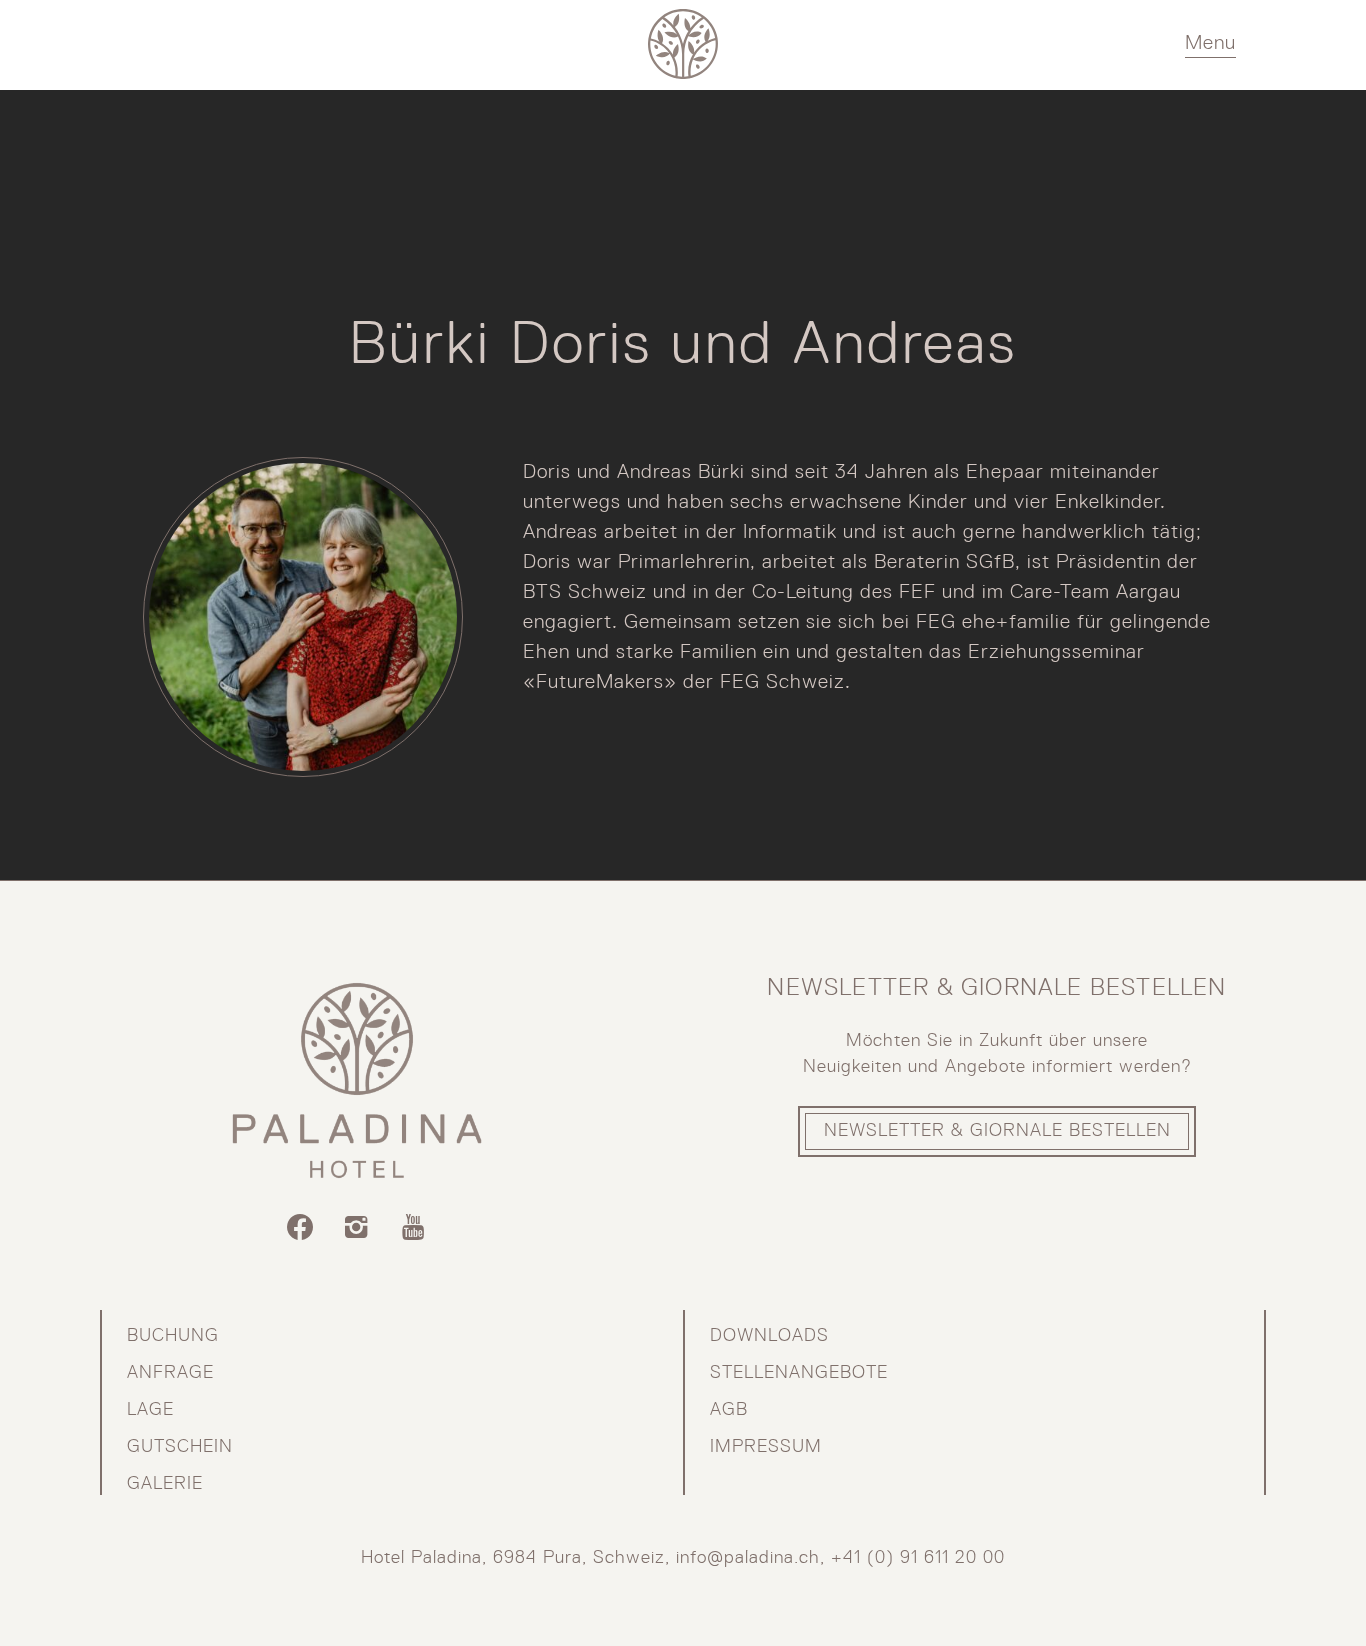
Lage (150, 1410)
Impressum (766, 1447)
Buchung (173, 1336)
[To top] (1273, 1591)
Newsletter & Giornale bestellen (997, 1131)
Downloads (769, 1336)
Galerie (165, 1484)
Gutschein (180, 1447)
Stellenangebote (799, 1373)
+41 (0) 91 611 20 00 (918, 1558)
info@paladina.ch (748, 1558)
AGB (729, 1410)
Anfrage (170, 1373)
